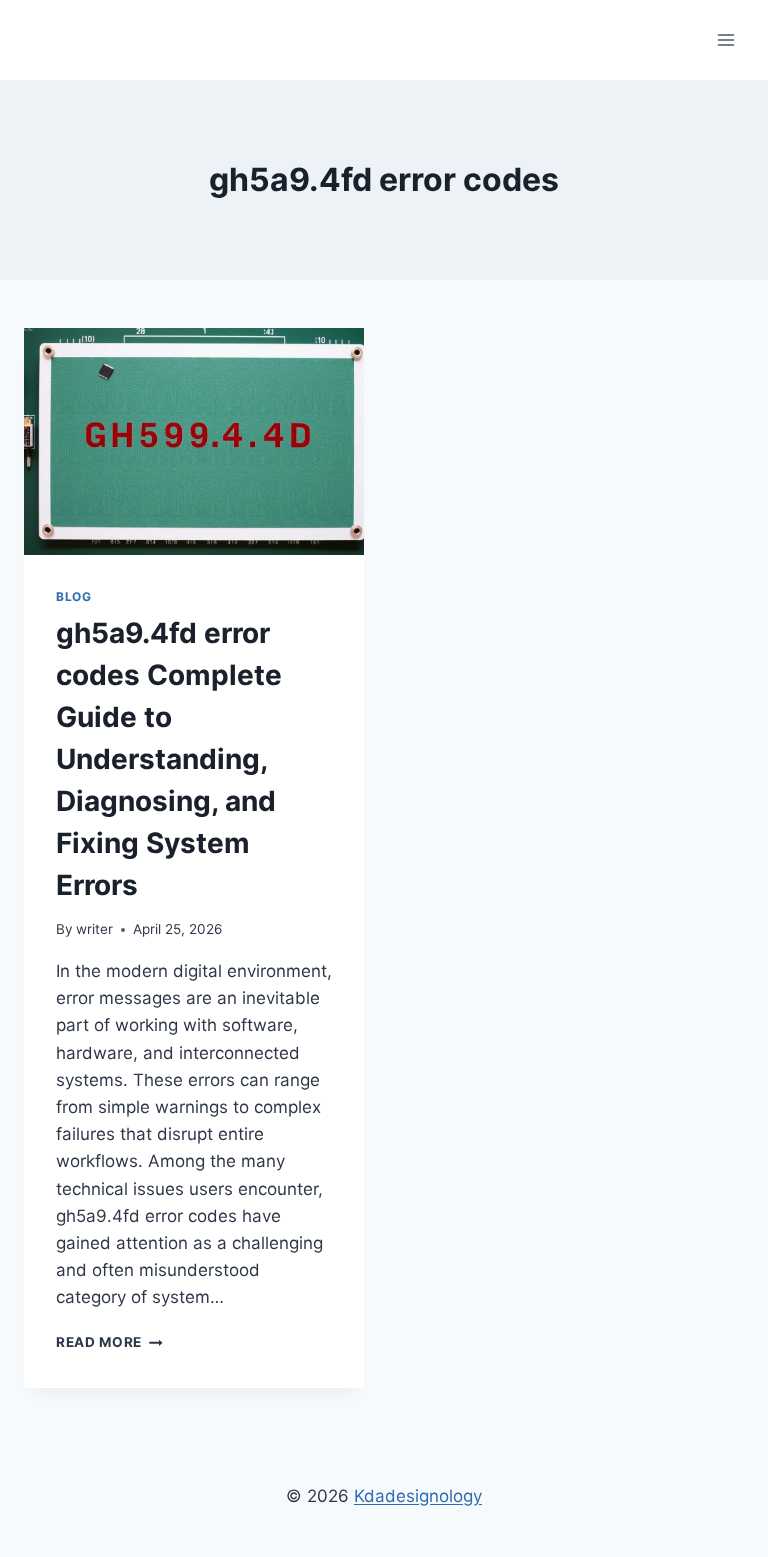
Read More (109, 1342)
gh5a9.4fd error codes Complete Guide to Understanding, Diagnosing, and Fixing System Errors (169, 759)
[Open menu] (725, 39)
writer (94, 929)
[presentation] (194, 441)
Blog (73, 596)
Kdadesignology (418, 1496)
